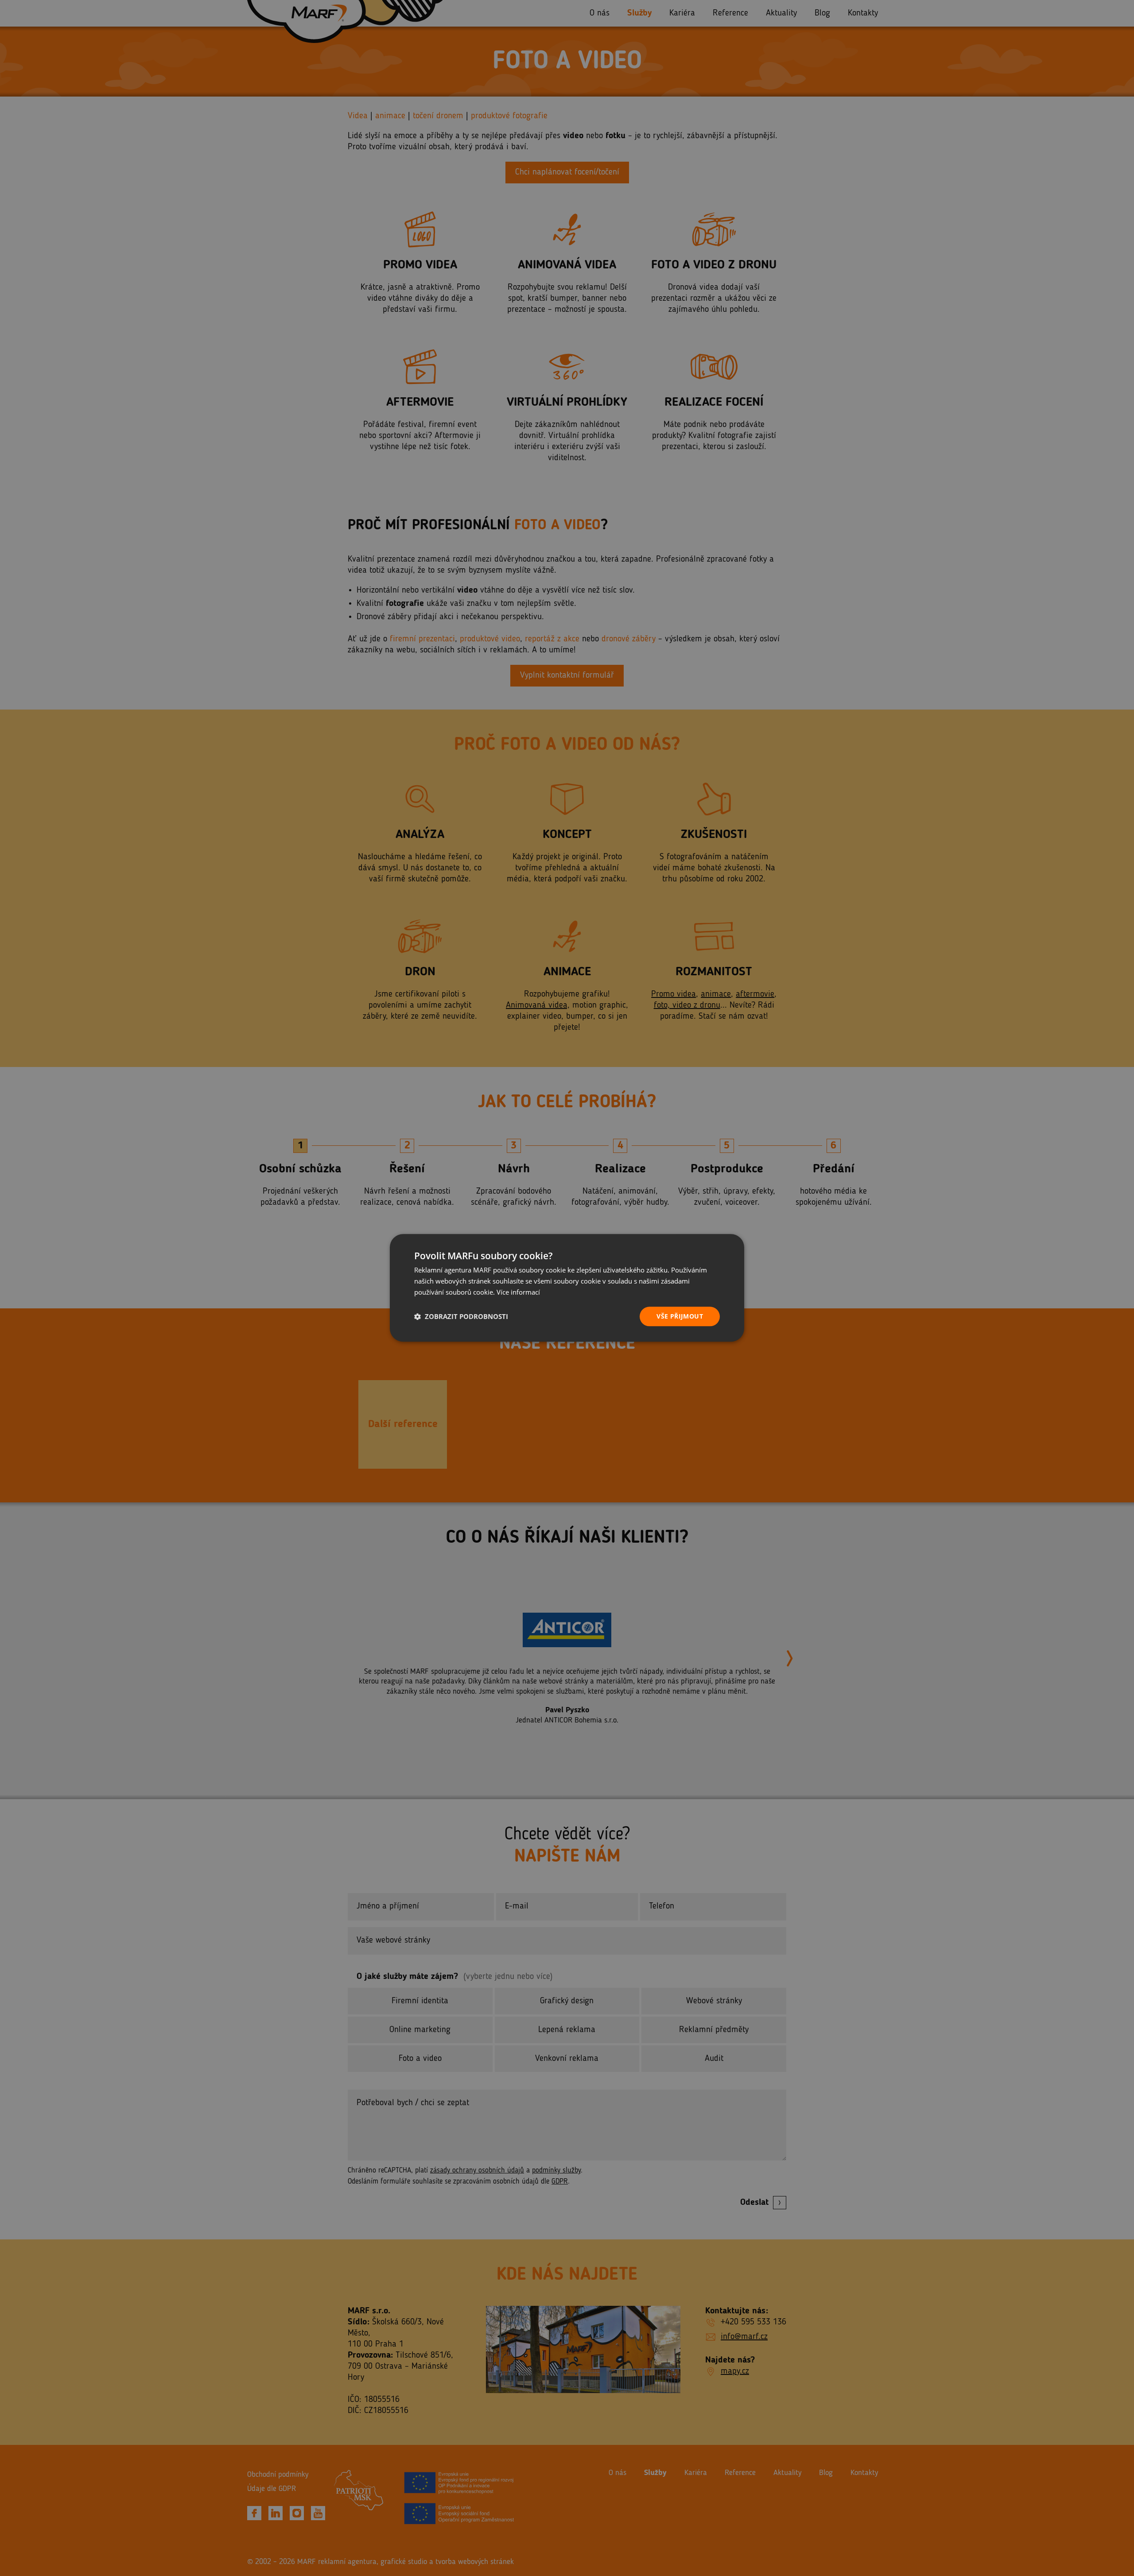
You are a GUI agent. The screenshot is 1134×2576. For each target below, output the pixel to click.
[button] (461, 1316)
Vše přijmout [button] (680, 1316)
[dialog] (567, 1288)
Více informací (518, 1292)
